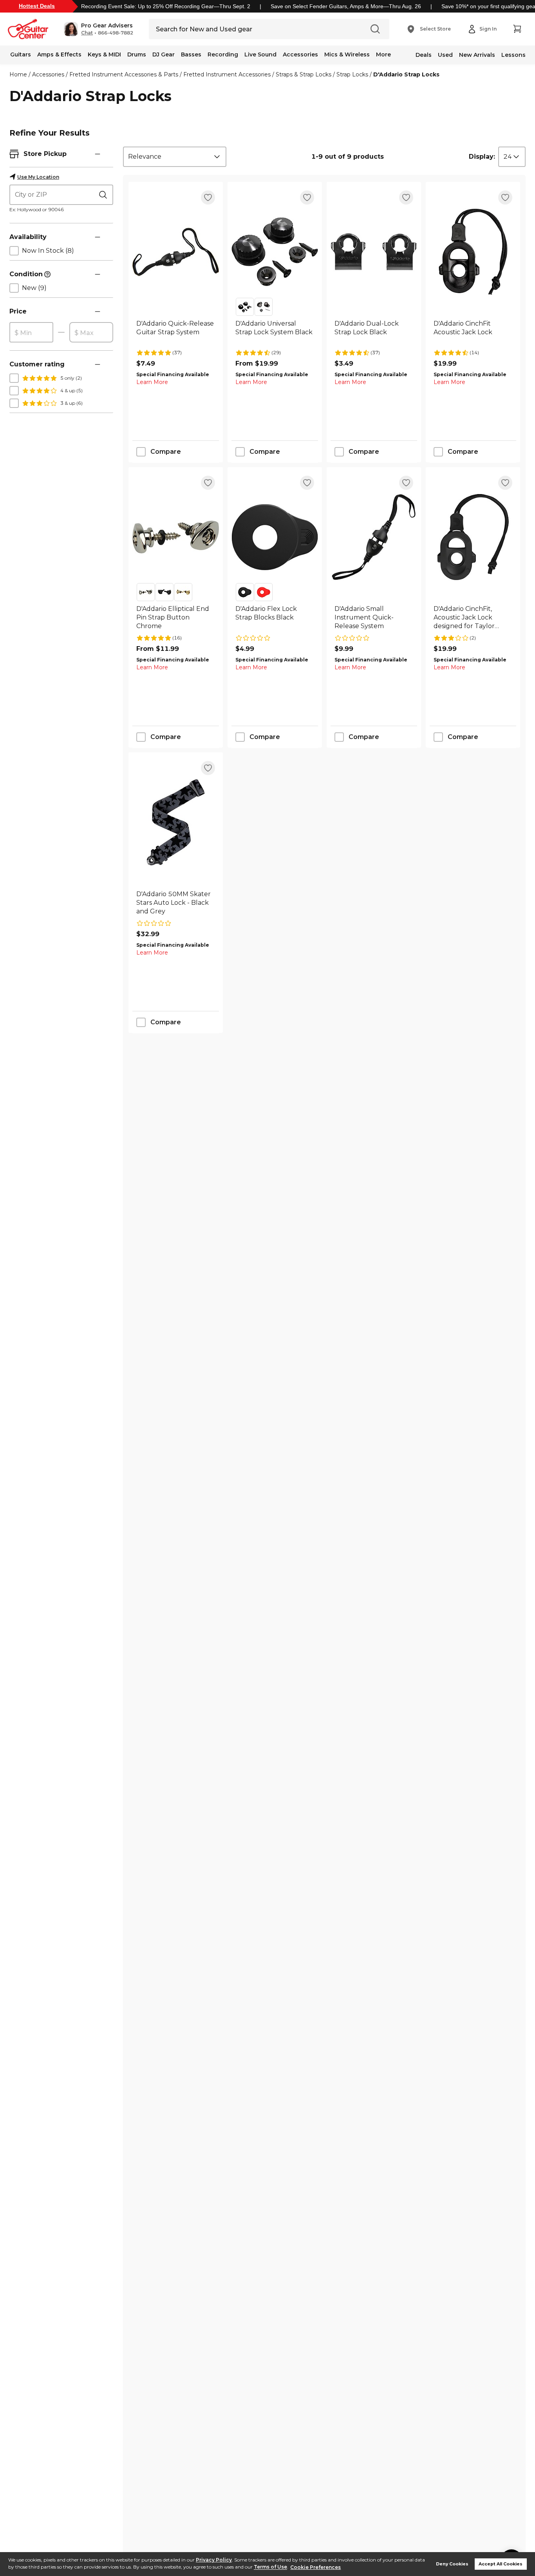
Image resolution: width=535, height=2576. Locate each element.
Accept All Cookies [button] (501, 2564)
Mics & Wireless (347, 54)
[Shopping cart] (517, 29)
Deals (424, 55)
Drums (137, 54)
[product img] (176, 252)
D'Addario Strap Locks (406, 74)
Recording (223, 54)
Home (18, 74)
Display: (482, 157)
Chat (87, 33)
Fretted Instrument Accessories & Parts (124, 74)
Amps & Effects (59, 54)
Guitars (21, 54)
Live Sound (260, 54)
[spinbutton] (31, 333)
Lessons (513, 55)
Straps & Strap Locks (304, 74)
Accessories (300, 54)
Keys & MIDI (104, 54)
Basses (191, 54)
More (383, 54)
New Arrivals (477, 55)
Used (445, 55)
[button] (99, 29)
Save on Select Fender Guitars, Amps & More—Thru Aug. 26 (346, 6)
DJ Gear (164, 54)
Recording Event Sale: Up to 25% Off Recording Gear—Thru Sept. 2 (166, 6)
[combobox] (175, 157)
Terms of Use (270, 2567)
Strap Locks (352, 74)
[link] (176, 332)
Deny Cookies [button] (452, 2564)
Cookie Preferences (315, 2567)
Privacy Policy (214, 2560)
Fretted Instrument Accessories (227, 74)
